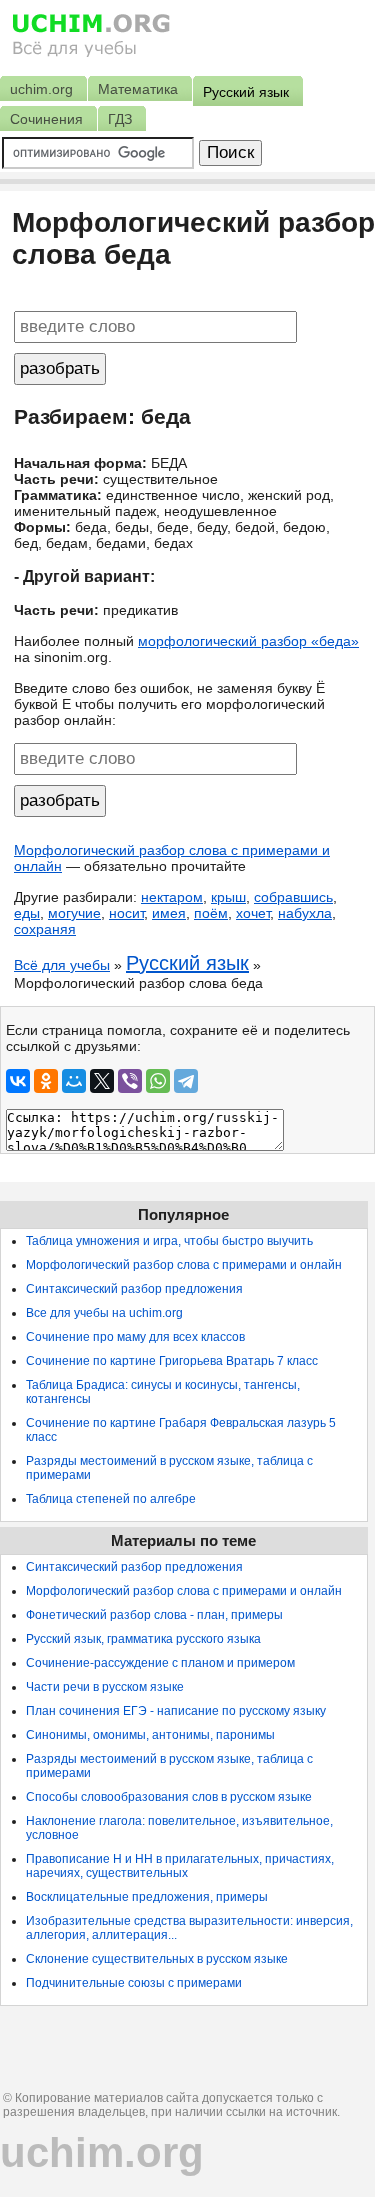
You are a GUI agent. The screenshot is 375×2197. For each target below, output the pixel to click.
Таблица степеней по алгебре (111, 1499)
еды (27, 913)
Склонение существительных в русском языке (157, 1959)
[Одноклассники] (46, 1081)
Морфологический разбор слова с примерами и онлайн (184, 1265)
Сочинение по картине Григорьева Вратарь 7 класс (172, 1361)
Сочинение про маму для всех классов (135, 1337)
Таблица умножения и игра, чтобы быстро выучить (169, 1241)
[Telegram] (186, 1081)
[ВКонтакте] (18, 1081)
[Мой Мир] (74, 1081)
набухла (305, 913)
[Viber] (130, 1081)
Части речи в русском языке (105, 1687)
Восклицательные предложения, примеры (147, 1897)
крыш (228, 897)
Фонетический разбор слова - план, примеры (154, 1615)
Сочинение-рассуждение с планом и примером (160, 1663)
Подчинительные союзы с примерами (134, 1983)
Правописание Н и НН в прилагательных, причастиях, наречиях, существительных (180, 1866)
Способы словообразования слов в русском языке (169, 1797)
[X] (102, 1081)
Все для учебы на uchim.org (104, 1313)
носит (126, 913)
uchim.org (102, 2152)
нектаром (172, 897)
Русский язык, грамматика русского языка (143, 1639)
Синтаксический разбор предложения (134, 1289)
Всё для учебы (62, 965)
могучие (74, 913)
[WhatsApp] (158, 1081)
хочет (253, 913)
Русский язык (187, 963)
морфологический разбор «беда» (248, 641)
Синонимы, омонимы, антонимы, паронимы (150, 1735)
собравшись (293, 897)
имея (169, 913)
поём (211, 913)
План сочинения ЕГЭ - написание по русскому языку (176, 1711)
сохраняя (45, 929)
